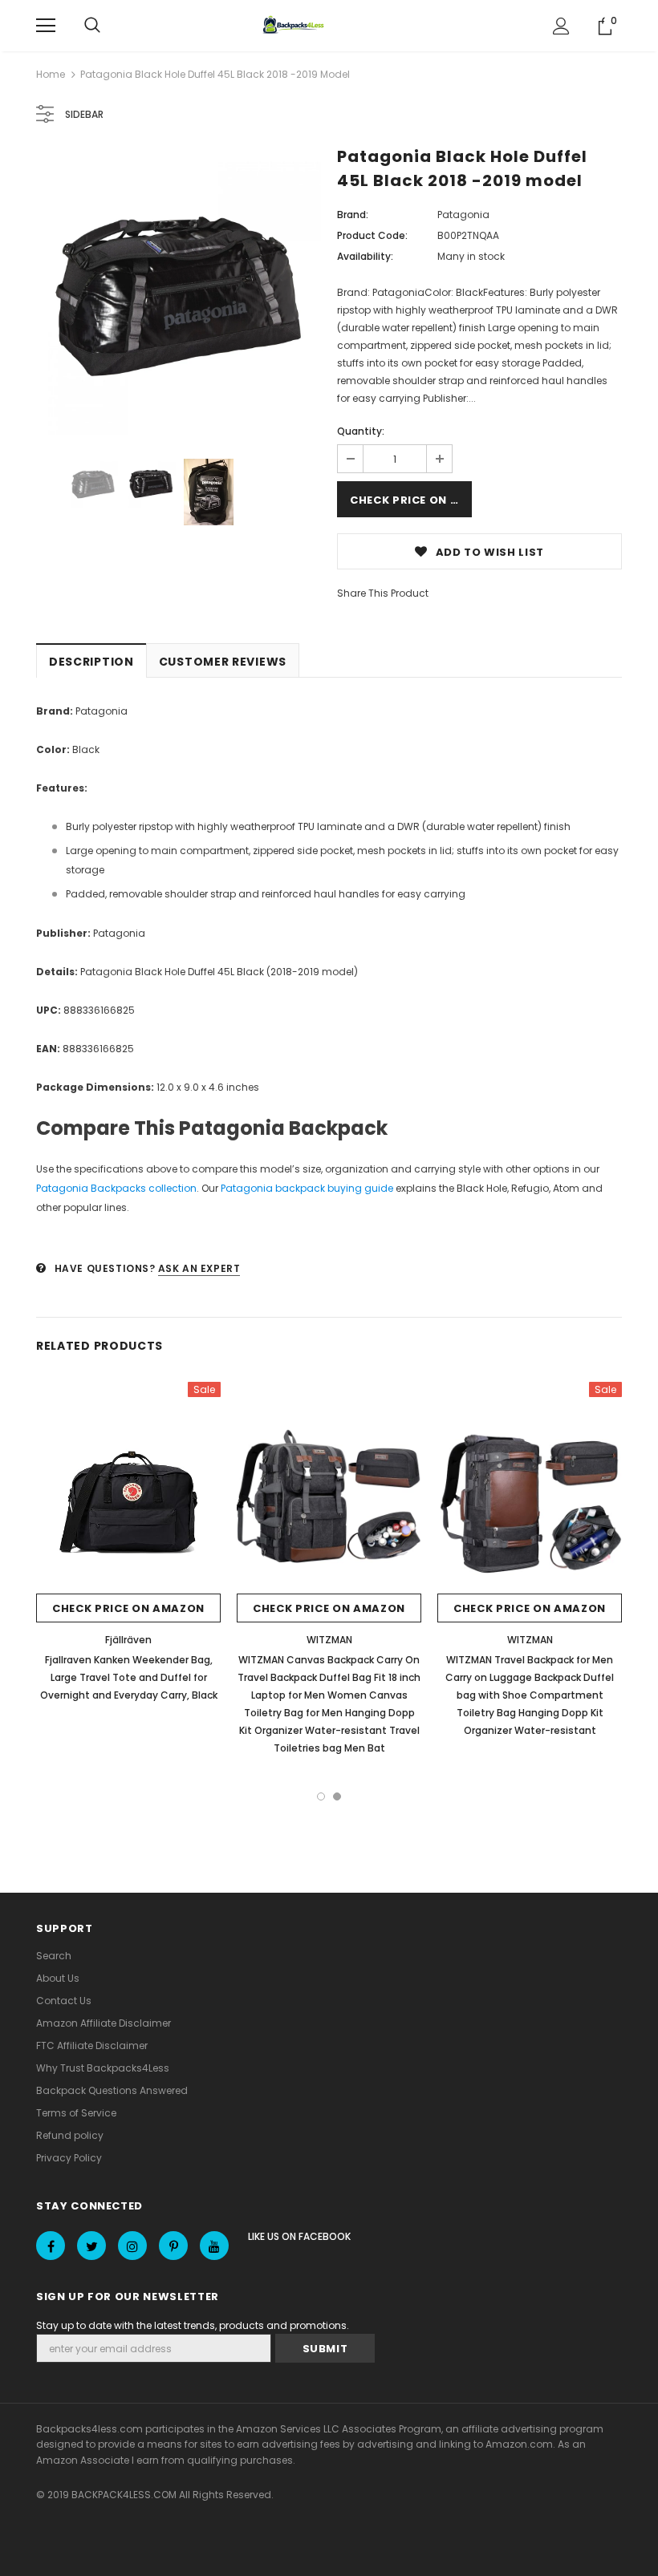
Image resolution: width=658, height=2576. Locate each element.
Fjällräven (128, 1640)
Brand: (353, 215)
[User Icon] (561, 26)
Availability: (365, 256)
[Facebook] (51, 2246)
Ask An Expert (199, 1268)
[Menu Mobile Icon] (46, 26)
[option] (179, 292)
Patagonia (463, 215)
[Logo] (295, 26)
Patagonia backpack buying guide (307, 1188)
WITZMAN (329, 1640)
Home (51, 74)
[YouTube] (214, 2246)
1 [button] (321, 1796)
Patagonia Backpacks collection (116, 1188)
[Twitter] (91, 2246)
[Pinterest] (173, 2246)
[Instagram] (132, 2246)
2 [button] (337, 1796)
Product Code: (372, 235)
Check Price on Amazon (411, 500)
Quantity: (361, 431)
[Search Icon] (92, 26)
